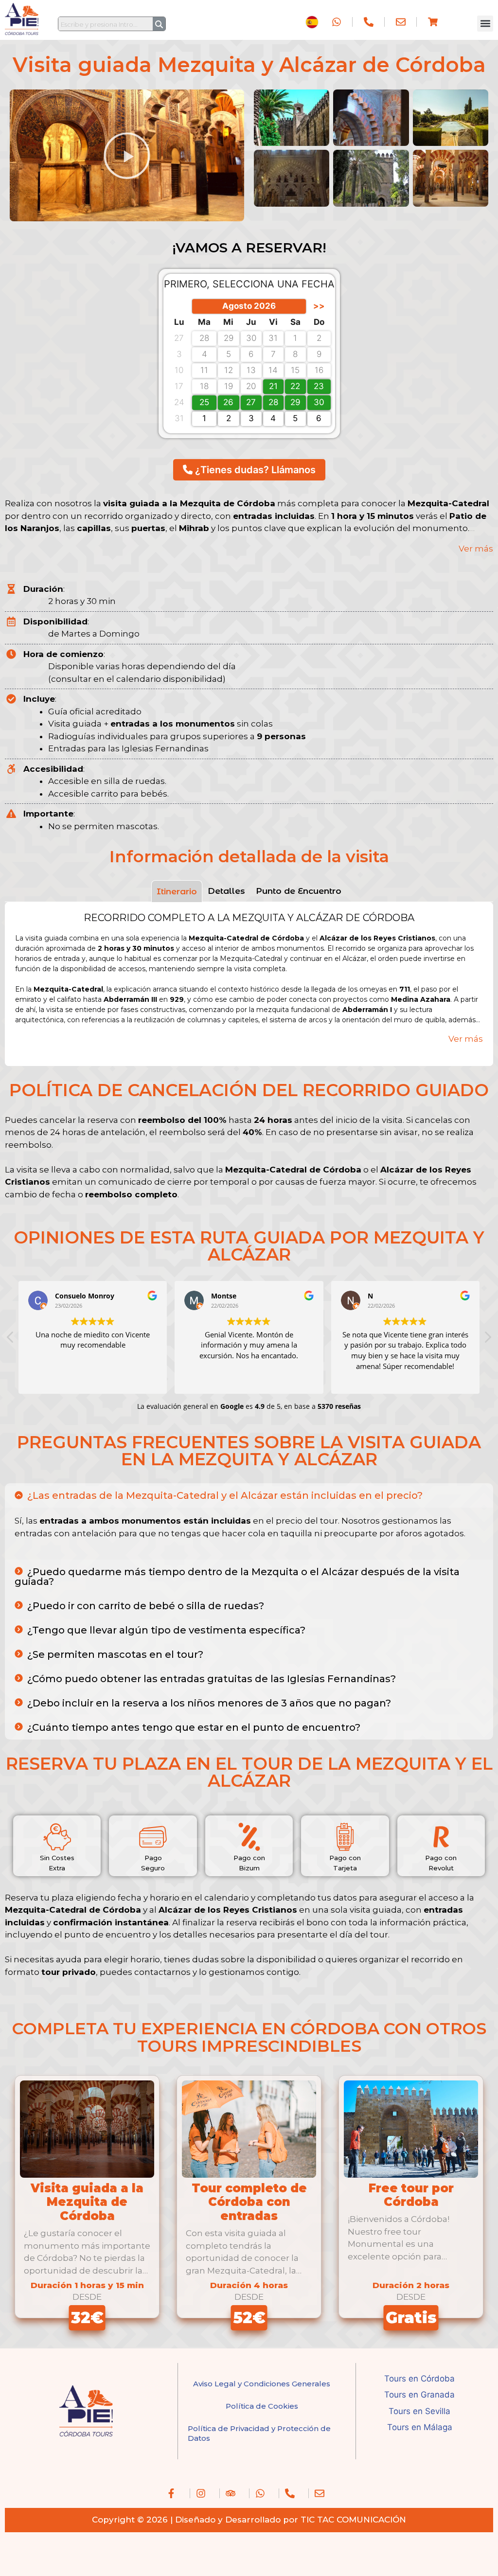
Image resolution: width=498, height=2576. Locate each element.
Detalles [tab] (226, 891)
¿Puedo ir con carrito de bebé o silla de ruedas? (146, 1606)
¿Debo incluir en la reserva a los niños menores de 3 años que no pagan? (209, 1703)
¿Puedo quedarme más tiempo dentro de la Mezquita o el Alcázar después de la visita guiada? (237, 1577)
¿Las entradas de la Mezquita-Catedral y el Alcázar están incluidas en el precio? (225, 1495)
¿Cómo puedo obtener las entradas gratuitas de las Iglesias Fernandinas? (212, 1679)
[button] (485, 24)
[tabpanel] (249, 984)
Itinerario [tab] (177, 891)
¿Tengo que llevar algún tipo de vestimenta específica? (166, 1630)
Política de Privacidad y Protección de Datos (259, 2433)
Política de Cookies (262, 2406)
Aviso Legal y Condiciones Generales (262, 2384)
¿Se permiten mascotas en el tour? (115, 1654)
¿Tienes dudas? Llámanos (254, 470)
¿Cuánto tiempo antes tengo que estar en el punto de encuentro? (194, 1727)
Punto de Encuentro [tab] (299, 891)
